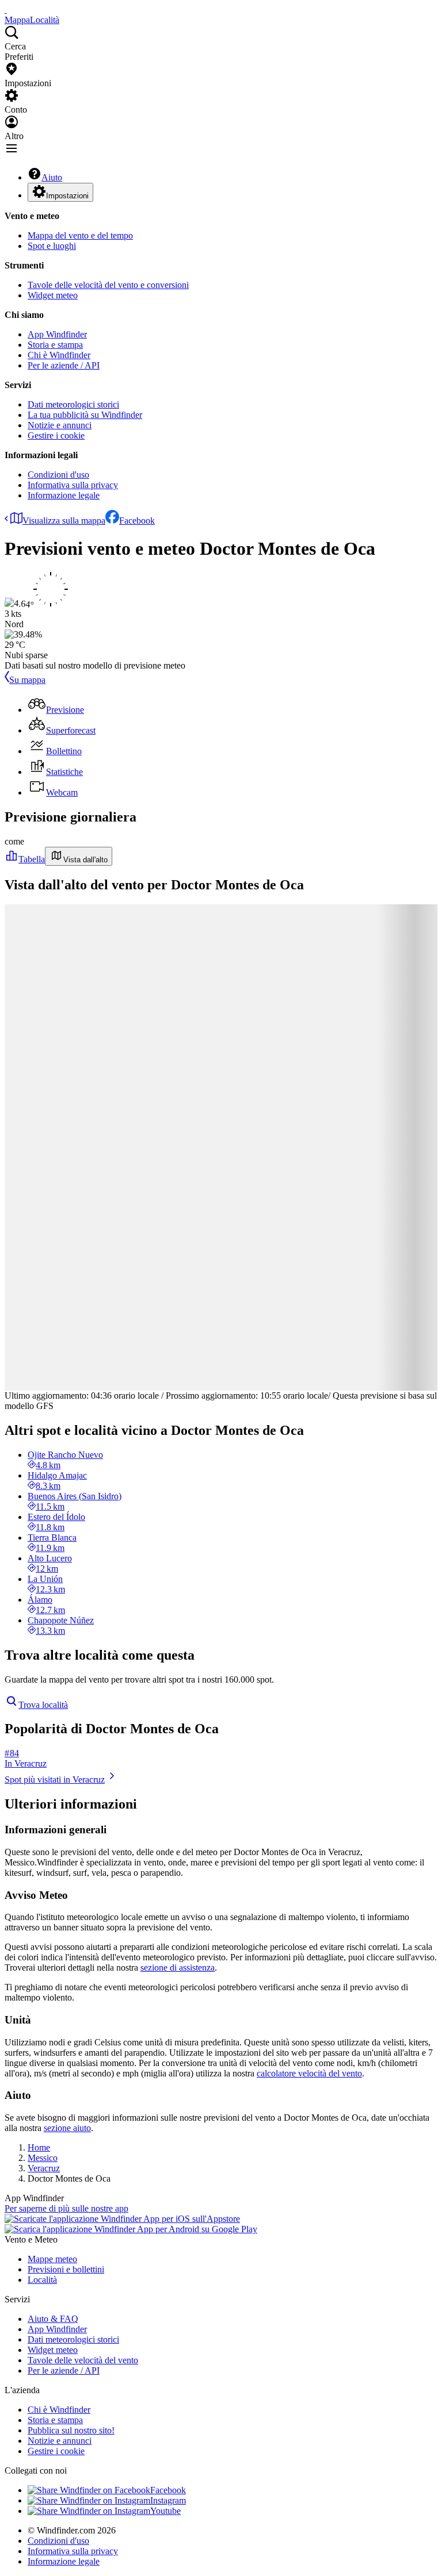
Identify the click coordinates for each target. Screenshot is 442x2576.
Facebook (137, 521)
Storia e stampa (55, 345)
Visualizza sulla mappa (64, 521)
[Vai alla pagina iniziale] (6, 9)
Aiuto (52, 177)
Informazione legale (64, 495)
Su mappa (27, 680)
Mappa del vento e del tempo (80, 235)
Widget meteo (53, 295)
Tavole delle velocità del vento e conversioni (108, 285)
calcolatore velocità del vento (309, 2073)
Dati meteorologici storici (73, 404)
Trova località (43, 1705)
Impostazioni (67, 196)
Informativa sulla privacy (73, 485)
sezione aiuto (67, 2128)
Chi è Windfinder (59, 355)
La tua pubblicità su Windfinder (85, 415)
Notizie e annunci (60, 425)
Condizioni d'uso (58, 475)
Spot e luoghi (52, 246)
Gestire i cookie (56, 435)
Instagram (168, 2500)
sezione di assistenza (178, 1967)
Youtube (165, 2511)
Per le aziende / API (64, 365)
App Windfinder (57, 334)
